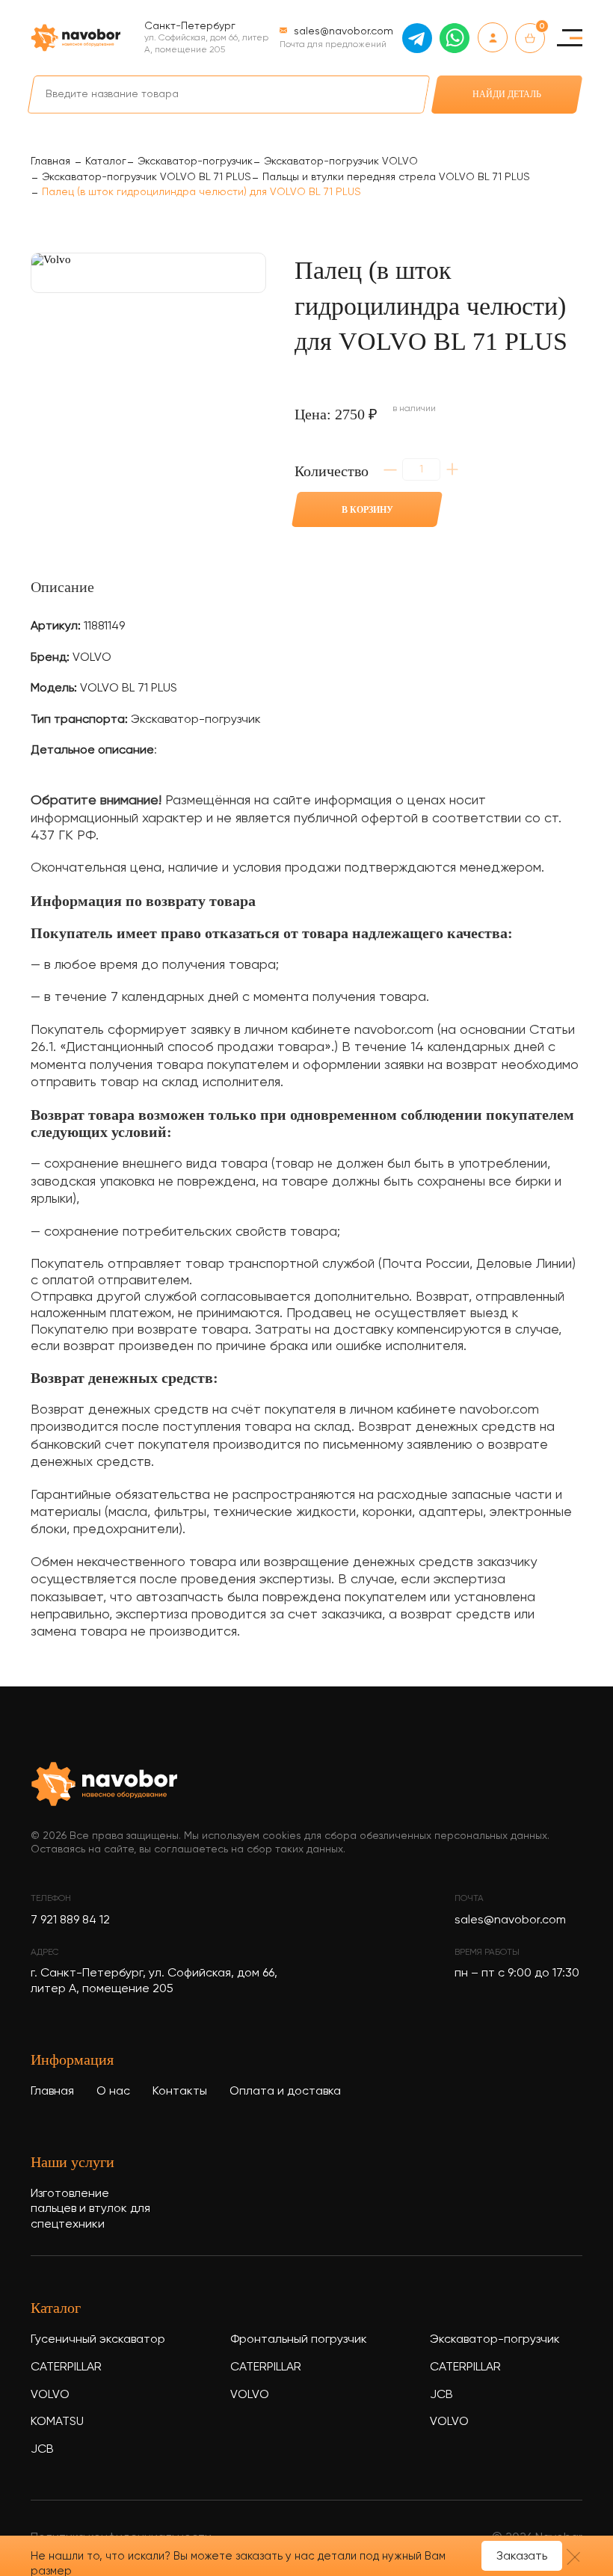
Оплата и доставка (285, 2092)
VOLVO (50, 2395)
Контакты (180, 2092)
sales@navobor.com (510, 1920)
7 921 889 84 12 (70, 1920)
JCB (42, 2450)
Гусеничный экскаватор (98, 2340)
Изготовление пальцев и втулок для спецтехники (90, 2210)
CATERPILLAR (66, 2367)
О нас (113, 2092)
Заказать (522, 2557)
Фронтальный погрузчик (299, 2340)
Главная (52, 2092)
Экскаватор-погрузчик (495, 2340)
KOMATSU (57, 2422)
